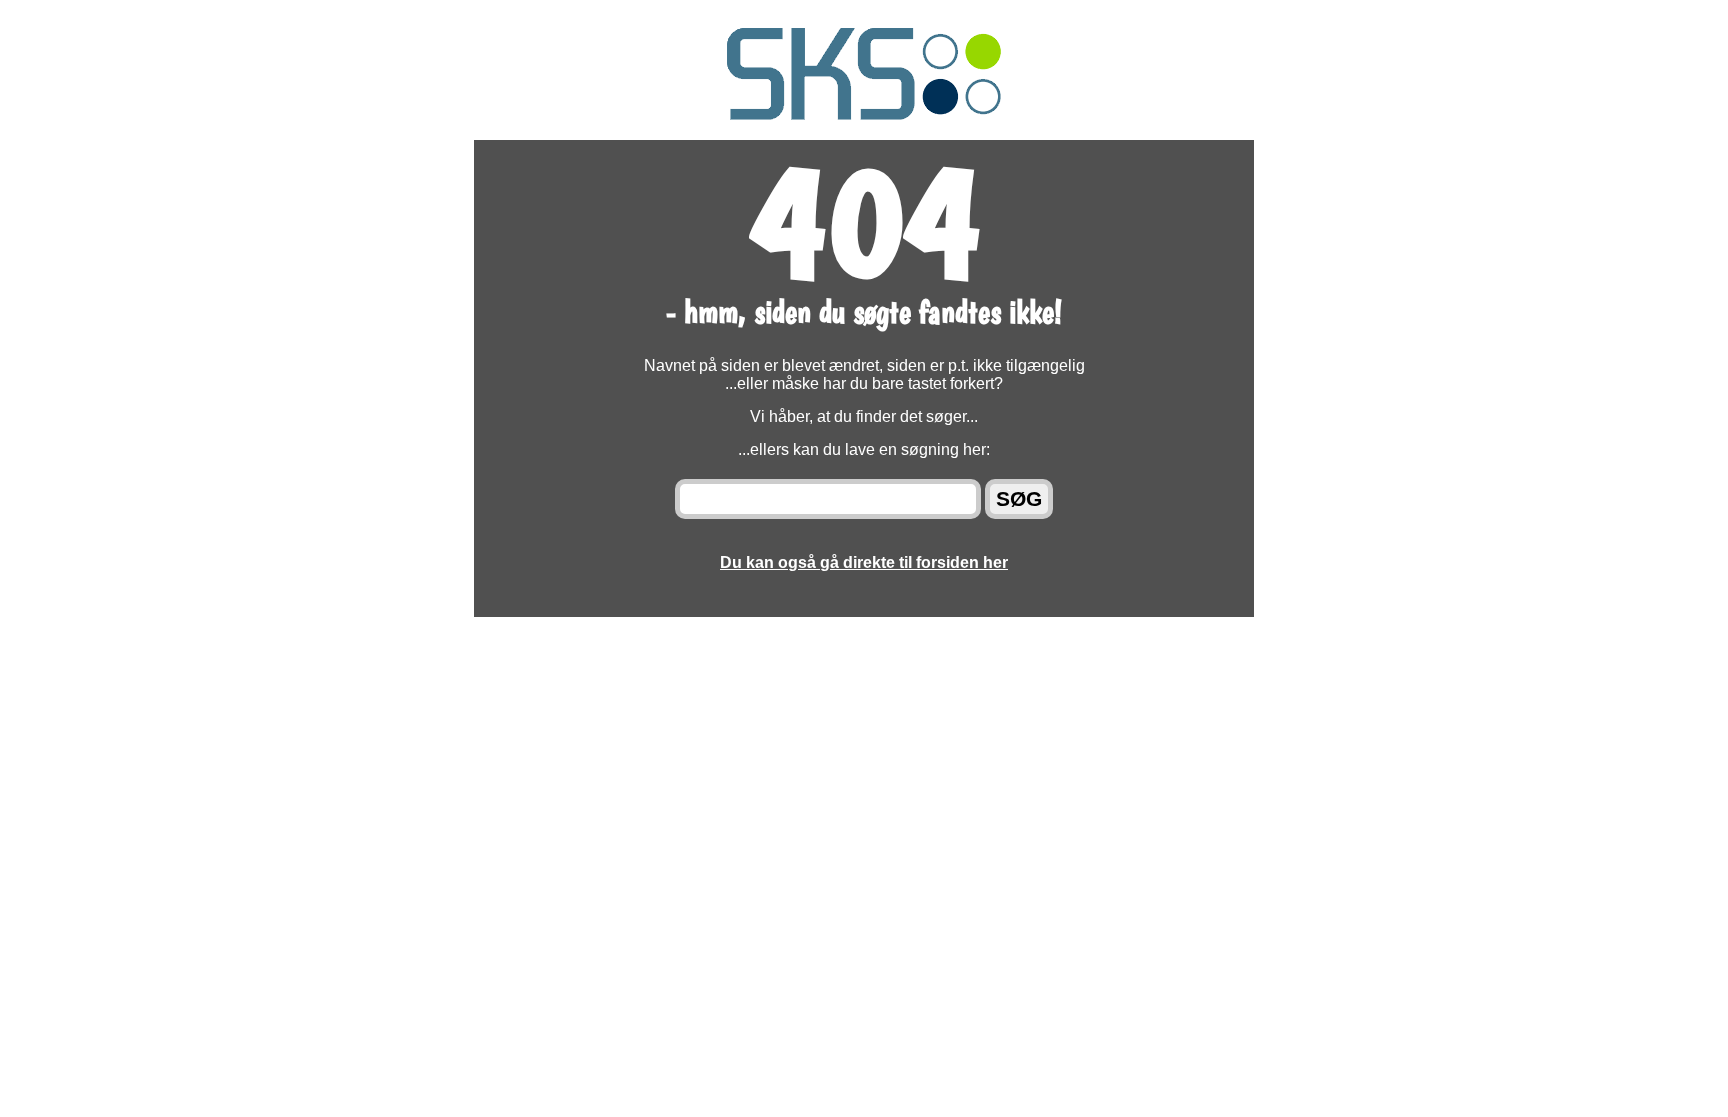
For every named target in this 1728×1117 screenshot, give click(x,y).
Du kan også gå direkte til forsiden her (864, 562)
